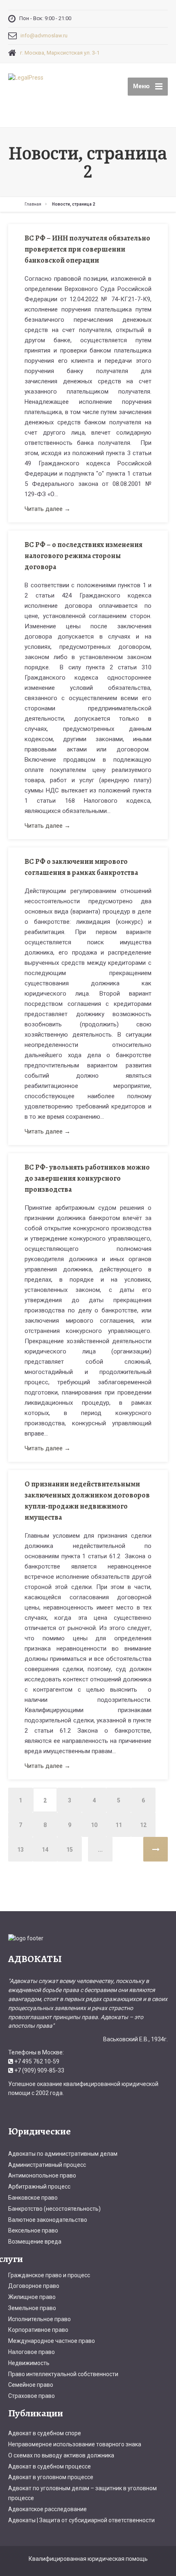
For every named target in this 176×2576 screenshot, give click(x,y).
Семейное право (31, 2385)
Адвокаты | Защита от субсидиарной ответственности (81, 2520)
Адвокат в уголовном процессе (51, 2477)
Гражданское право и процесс (49, 2275)
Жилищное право (32, 2297)
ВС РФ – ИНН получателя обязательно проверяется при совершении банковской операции (87, 249)
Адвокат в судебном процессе (50, 2466)
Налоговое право (32, 2352)
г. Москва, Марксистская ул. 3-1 (60, 53)
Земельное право (32, 2308)
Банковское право (33, 2198)
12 (143, 1825)
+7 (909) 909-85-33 (39, 2070)
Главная (33, 204)
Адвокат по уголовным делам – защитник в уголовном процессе (82, 2493)
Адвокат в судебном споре (45, 2433)
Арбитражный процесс (39, 2187)
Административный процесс (47, 2165)
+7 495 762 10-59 (37, 2061)
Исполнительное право (39, 2319)
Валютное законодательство (48, 2220)
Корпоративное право (38, 2330)
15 (70, 1850)
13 (20, 1850)
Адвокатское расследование (47, 2509)
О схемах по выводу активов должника (61, 2455)
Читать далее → (47, 509)
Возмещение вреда (35, 2242)
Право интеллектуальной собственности (63, 2374)
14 (45, 1850)
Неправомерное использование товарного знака (75, 2444)
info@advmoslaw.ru (44, 35)
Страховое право (32, 2396)
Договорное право (34, 2286)
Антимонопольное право (42, 2175)
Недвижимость (29, 2363)
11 (119, 1825)
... (100, 1850)
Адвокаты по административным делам (63, 2154)
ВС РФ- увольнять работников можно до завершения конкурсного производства (87, 1178)
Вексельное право (33, 2230)
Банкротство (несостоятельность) (54, 2209)
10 (94, 1825)
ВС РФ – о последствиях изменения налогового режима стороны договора (83, 556)
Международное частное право (52, 2341)
